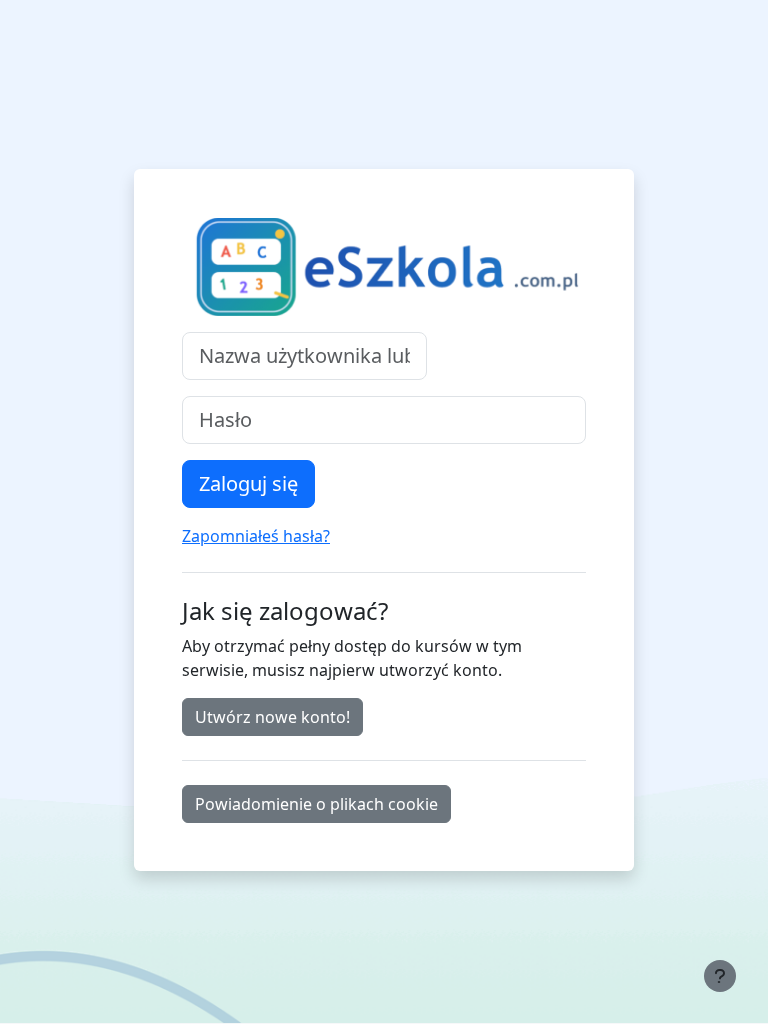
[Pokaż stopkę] (720, 976)
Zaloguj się (248, 483)
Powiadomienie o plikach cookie (316, 804)
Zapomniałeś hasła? (256, 536)
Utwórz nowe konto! (272, 717)
